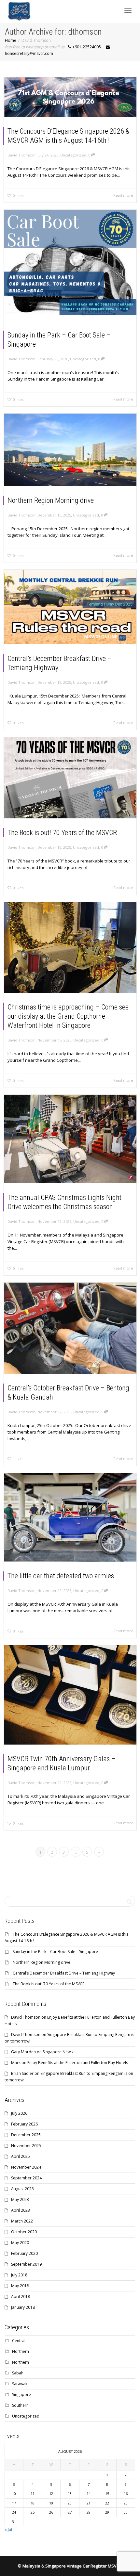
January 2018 (23, 2307)
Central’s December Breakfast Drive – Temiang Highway (64, 1973)
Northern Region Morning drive (51, 500)
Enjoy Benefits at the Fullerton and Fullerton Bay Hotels (78, 2063)
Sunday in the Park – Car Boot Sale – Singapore (55, 1952)
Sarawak (20, 2384)
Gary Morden (23, 2052)
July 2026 (19, 2113)
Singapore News (58, 2052)
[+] (70, 97)
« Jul (8, 2529)
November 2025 (26, 2146)
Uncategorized (73, 155)
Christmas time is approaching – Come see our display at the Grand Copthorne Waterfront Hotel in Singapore (68, 1016)
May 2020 (20, 2243)
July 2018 (19, 2275)
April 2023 (21, 2210)
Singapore (21, 2395)
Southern (20, 2405)
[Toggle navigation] (128, 11)
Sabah (18, 2373)
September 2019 (26, 2264)
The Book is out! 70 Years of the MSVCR (62, 833)
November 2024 (26, 2167)
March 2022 (22, 2221)
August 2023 (22, 2189)
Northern (21, 2351)
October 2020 (24, 2232)
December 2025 (26, 2135)
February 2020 (24, 2253)
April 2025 (21, 2156)
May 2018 (20, 2286)
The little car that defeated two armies (61, 1576)
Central (19, 2341)
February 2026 (24, 2124)
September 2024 (26, 2178)
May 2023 (20, 2199)
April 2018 (21, 2297)
